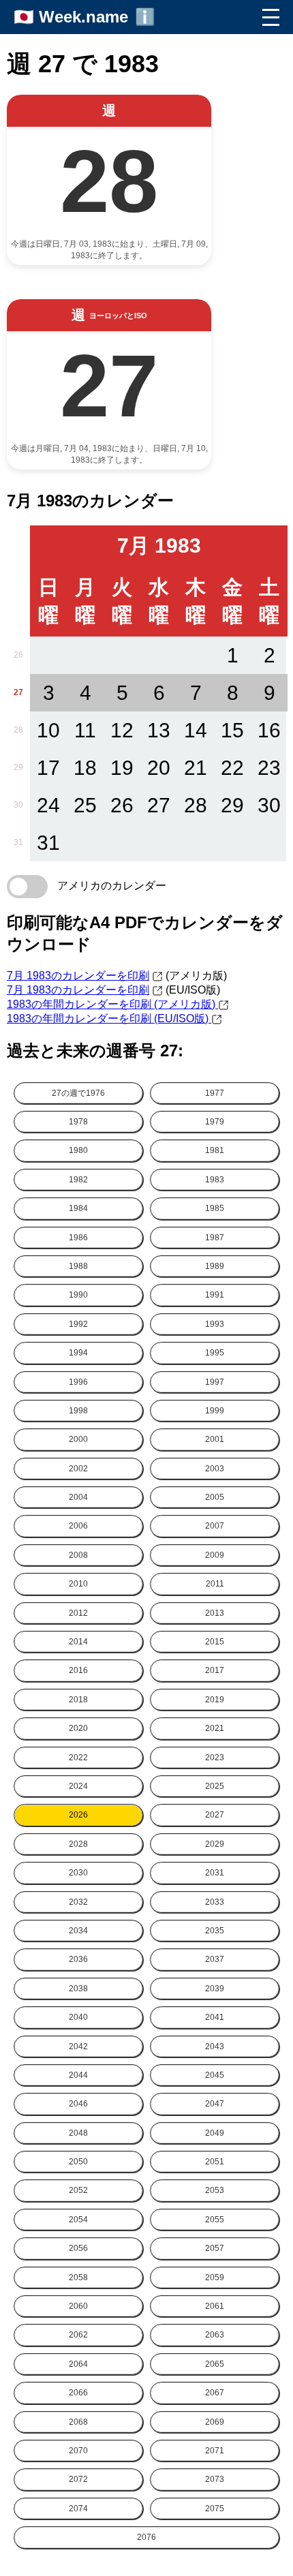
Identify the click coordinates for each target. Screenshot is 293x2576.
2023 (215, 1758)
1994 (78, 1353)
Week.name (83, 17)
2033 (215, 1902)
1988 (78, 1266)
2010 (78, 1584)
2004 (78, 1497)
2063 (215, 2335)
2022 (78, 1758)
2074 (78, 2509)
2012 (78, 1613)
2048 (78, 2133)
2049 (215, 2133)
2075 (215, 2509)
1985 (215, 1208)
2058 (78, 2278)
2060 (78, 2306)
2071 (215, 2451)
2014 (78, 1642)
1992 (78, 1324)
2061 (215, 2306)
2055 (215, 2220)
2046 (78, 2104)
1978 (78, 1122)
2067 (215, 2393)
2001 (215, 1439)
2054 (78, 2220)
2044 (78, 2075)
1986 (78, 1238)
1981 (215, 1150)
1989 (215, 1266)
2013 (215, 1613)
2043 (215, 2046)
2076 (146, 2537)
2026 (78, 1815)
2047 (215, 2104)
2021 (215, 1728)
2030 (78, 1873)
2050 (78, 2162)
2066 (78, 2393)
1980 (78, 1150)
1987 (215, 1238)
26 (18, 655)
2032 (78, 1902)
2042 (78, 2046)
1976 (78, 1093)
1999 (215, 1411)
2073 (215, 2479)
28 (18, 730)
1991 (215, 1295)
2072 (78, 2479)
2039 (215, 1989)
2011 (215, 1584)
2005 (215, 1497)
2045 (215, 2075)
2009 (215, 1555)
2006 (78, 1526)
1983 (215, 1180)
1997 (215, 1382)
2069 (215, 2422)
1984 (78, 1208)
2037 (215, 1959)
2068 (78, 2422)
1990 (78, 1295)
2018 (78, 1700)
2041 (215, 2017)
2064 (78, 2364)
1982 (78, 1180)
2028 (78, 1844)
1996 (78, 1382)
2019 (215, 1700)
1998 (78, 1411)
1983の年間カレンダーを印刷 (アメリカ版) (112, 1004)
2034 (78, 1931)
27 (18, 692)
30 (18, 805)
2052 (78, 2190)
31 (18, 842)
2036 (78, 1959)
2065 (215, 2364)
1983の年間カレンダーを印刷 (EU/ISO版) (109, 1018)
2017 (215, 1670)
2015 (215, 1642)
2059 (215, 2278)
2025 (215, 1786)
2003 (215, 1469)
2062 (78, 2335)
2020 (78, 1728)
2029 (215, 1844)
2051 (215, 2162)
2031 (215, 1873)
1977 (215, 1093)
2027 (215, 1815)
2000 (78, 1439)
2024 (78, 1786)
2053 (215, 2190)
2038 (78, 1989)
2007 (215, 1526)
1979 (215, 1122)
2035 (215, 1931)
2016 (78, 1670)
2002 (78, 1469)
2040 (78, 2017)
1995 (215, 1353)
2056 (78, 2248)
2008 (78, 1555)
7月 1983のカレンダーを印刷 (78, 976)
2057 (215, 2248)
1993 (215, 1324)
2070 (78, 2451)
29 (18, 767)
